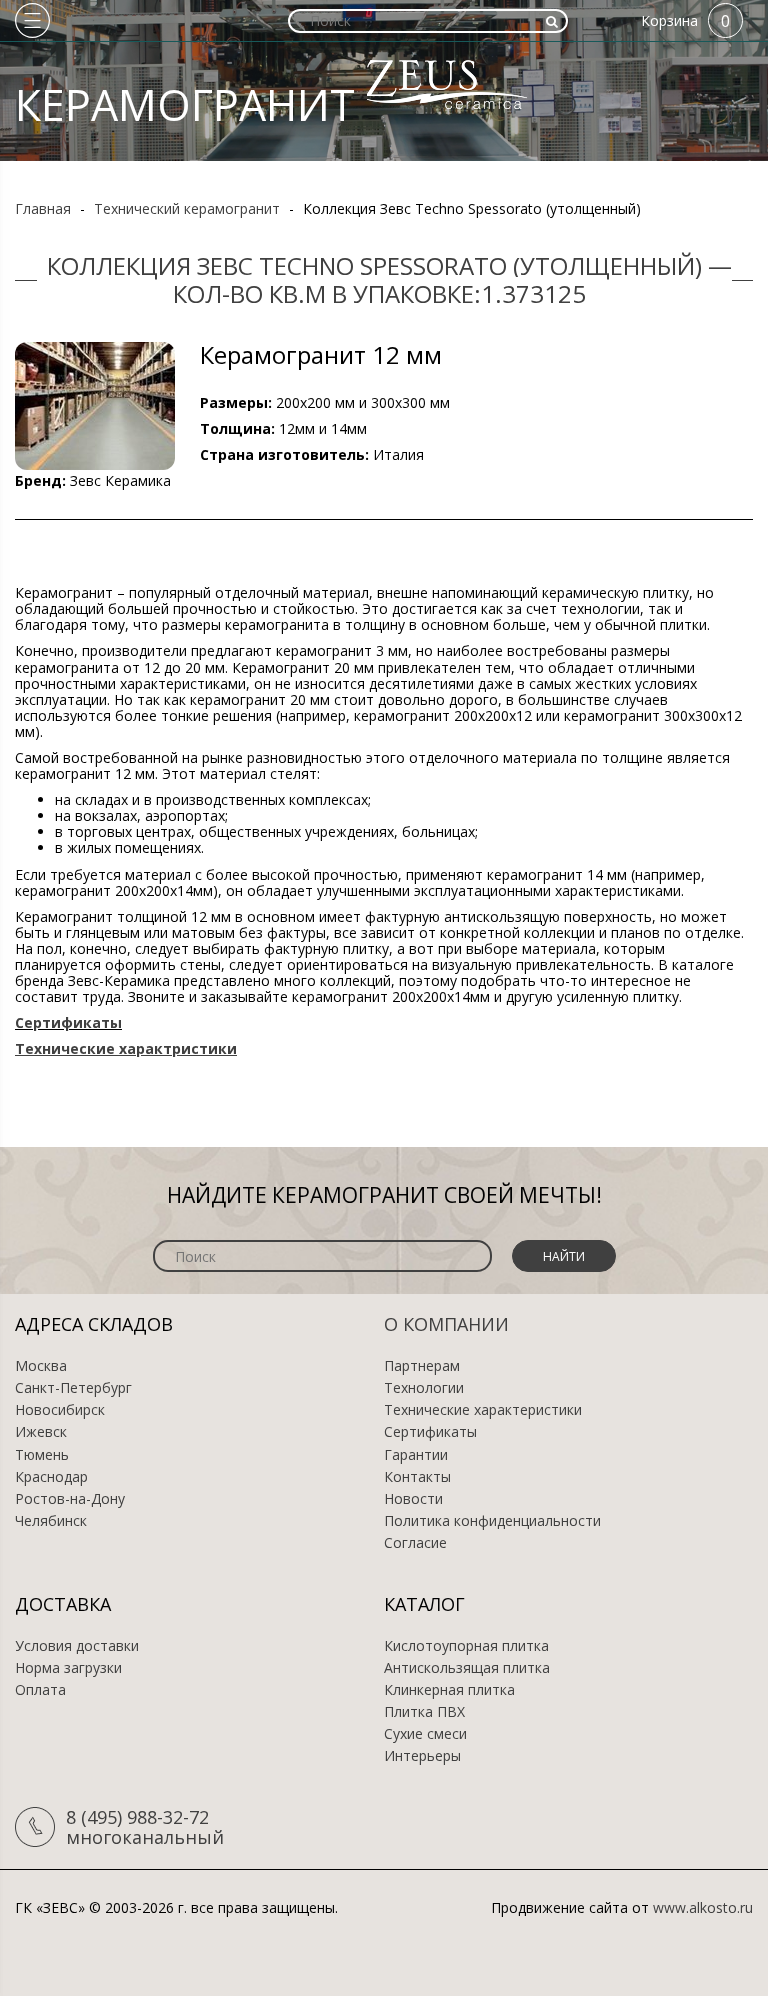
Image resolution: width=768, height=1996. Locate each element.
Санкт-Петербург (73, 1388)
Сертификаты (430, 1432)
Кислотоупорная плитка (466, 1646)
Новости (413, 1499)
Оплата (40, 1690)
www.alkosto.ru (703, 1907)
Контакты (417, 1477)
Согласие (415, 1543)
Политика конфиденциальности (492, 1521)
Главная (43, 208)
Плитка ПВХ (424, 1712)
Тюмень (42, 1455)
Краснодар (51, 1477)
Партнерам (422, 1366)
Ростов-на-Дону (70, 1499)
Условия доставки (77, 1646)
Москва (41, 1366)
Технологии (424, 1388)
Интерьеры (422, 1756)
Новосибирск (60, 1410)
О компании (446, 1324)
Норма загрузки (68, 1668)
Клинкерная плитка (449, 1690)
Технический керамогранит (187, 208)
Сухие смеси (425, 1734)
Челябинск (51, 1521)
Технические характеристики (483, 1410)
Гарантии (416, 1455)
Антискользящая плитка (467, 1668)
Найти (564, 1256)
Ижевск (41, 1432)
